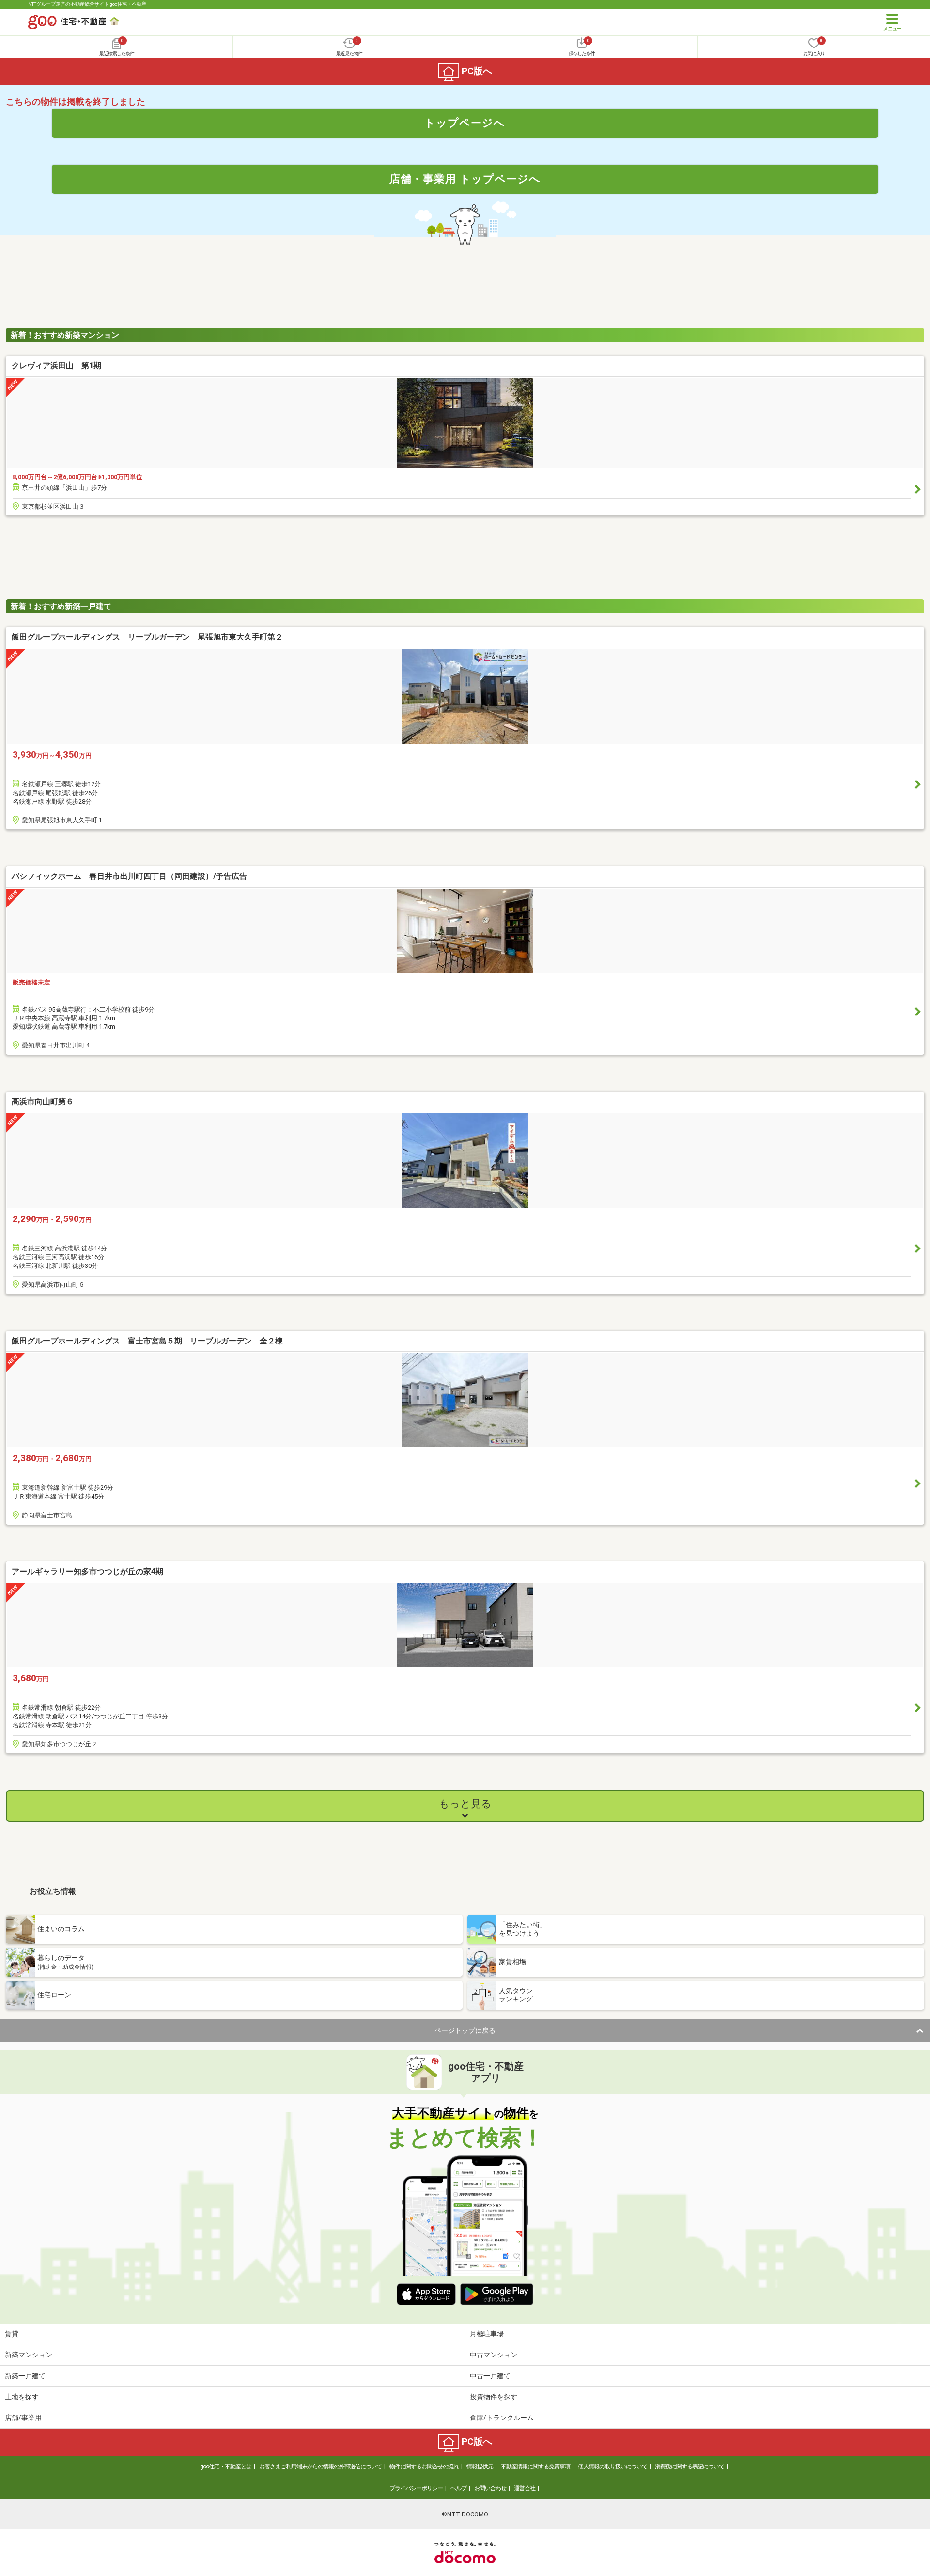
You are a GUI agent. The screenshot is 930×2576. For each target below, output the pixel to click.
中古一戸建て (490, 2376)
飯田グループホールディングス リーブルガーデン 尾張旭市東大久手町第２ (147, 637)
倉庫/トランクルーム (502, 2418)
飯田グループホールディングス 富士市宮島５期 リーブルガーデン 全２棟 (147, 1341)
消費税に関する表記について (690, 2467)
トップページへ (465, 123)
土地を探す (22, 2397)
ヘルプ (458, 2488)
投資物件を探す (494, 2397)
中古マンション (494, 2355)
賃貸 (12, 2334)
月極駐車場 (487, 2334)
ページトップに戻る (465, 2030)
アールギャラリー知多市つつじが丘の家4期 (87, 1571)
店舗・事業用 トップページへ (465, 179)
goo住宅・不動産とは (226, 2467)
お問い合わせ (490, 2488)
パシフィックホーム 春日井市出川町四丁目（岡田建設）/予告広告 (129, 876)
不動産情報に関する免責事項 (535, 2467)
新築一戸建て (25, 2376)
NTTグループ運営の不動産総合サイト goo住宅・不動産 (87, 4)
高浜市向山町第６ (43, 1101)
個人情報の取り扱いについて (612, 2467)
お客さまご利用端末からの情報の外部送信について (320, 2467)
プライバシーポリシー (416, 2488)
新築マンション (29, 2355)
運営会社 (525, 2488)
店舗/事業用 (23, 2418)
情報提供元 (480, 2467)
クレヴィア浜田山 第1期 (56, 366)
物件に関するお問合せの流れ (424, 2467)
